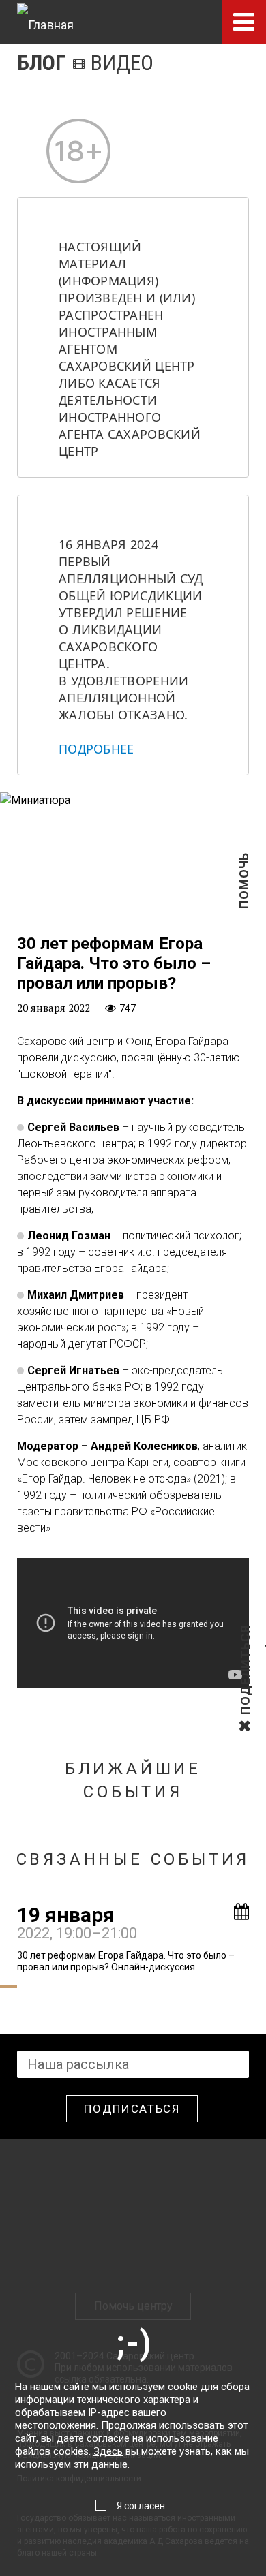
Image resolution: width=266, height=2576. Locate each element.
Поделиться (245, 1713)
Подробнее (96, 749)
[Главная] (45, 22)
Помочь (244, 902)
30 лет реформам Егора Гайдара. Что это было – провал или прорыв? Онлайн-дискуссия (126, 1961)
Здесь (108, 2451)
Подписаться (132, 2109)
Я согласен (141, 2506)
